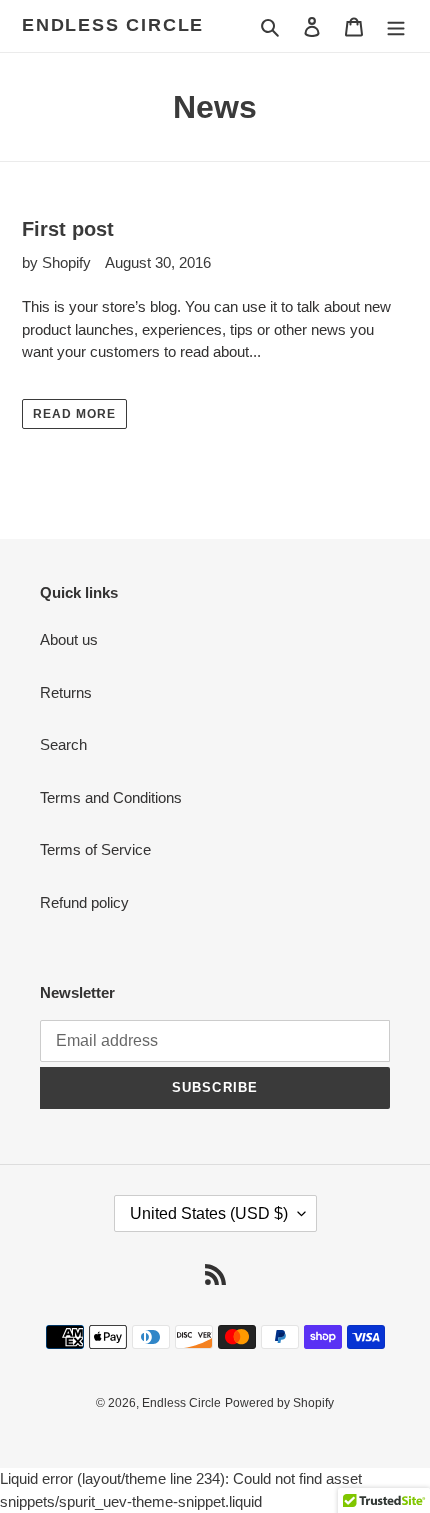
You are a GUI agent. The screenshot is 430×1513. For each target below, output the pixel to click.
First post (68, 229)
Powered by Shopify (279, 1403)
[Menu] (396, 26)
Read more (74, 414)
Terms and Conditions (111, 797)
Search (63, 744)
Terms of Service (95, 849)
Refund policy (84, 902)
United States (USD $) (209, 1213)
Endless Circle (113, 25)
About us (69, 639)
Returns (66, 692)
